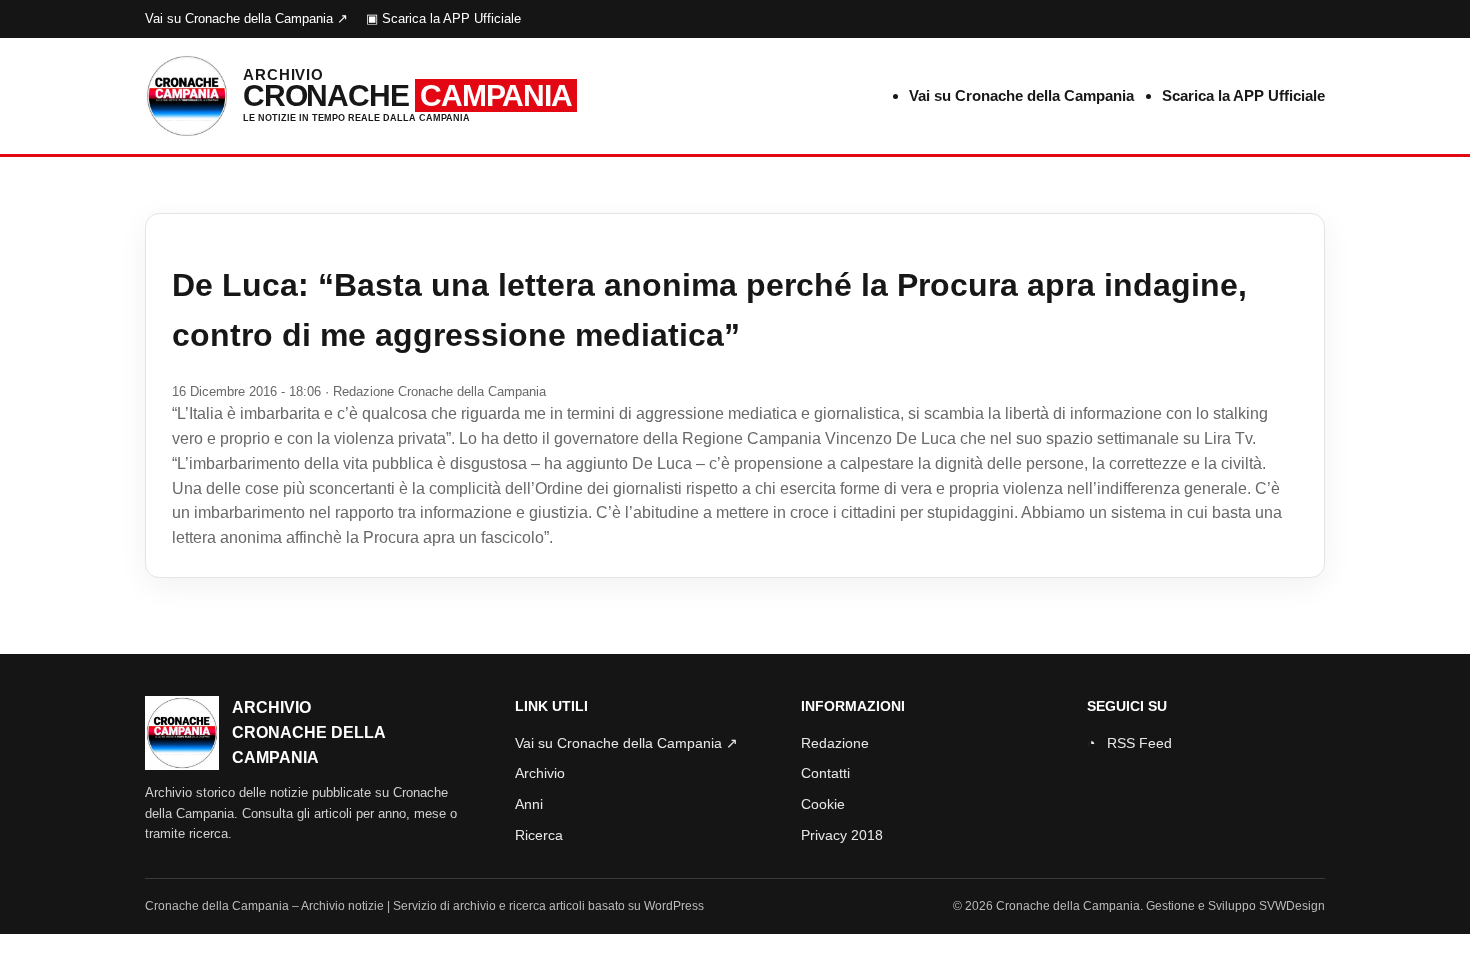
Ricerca (539, 835)
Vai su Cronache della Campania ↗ (246, 18)
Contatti (825, 773)
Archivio (540, 773)
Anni (529, 804)
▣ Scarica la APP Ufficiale (443, 18)
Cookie (823, 804)
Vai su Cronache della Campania (1021, 95)
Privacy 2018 (842, 835)
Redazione (835, 743)
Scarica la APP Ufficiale (1243, 95)
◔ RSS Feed (1129, 743)
